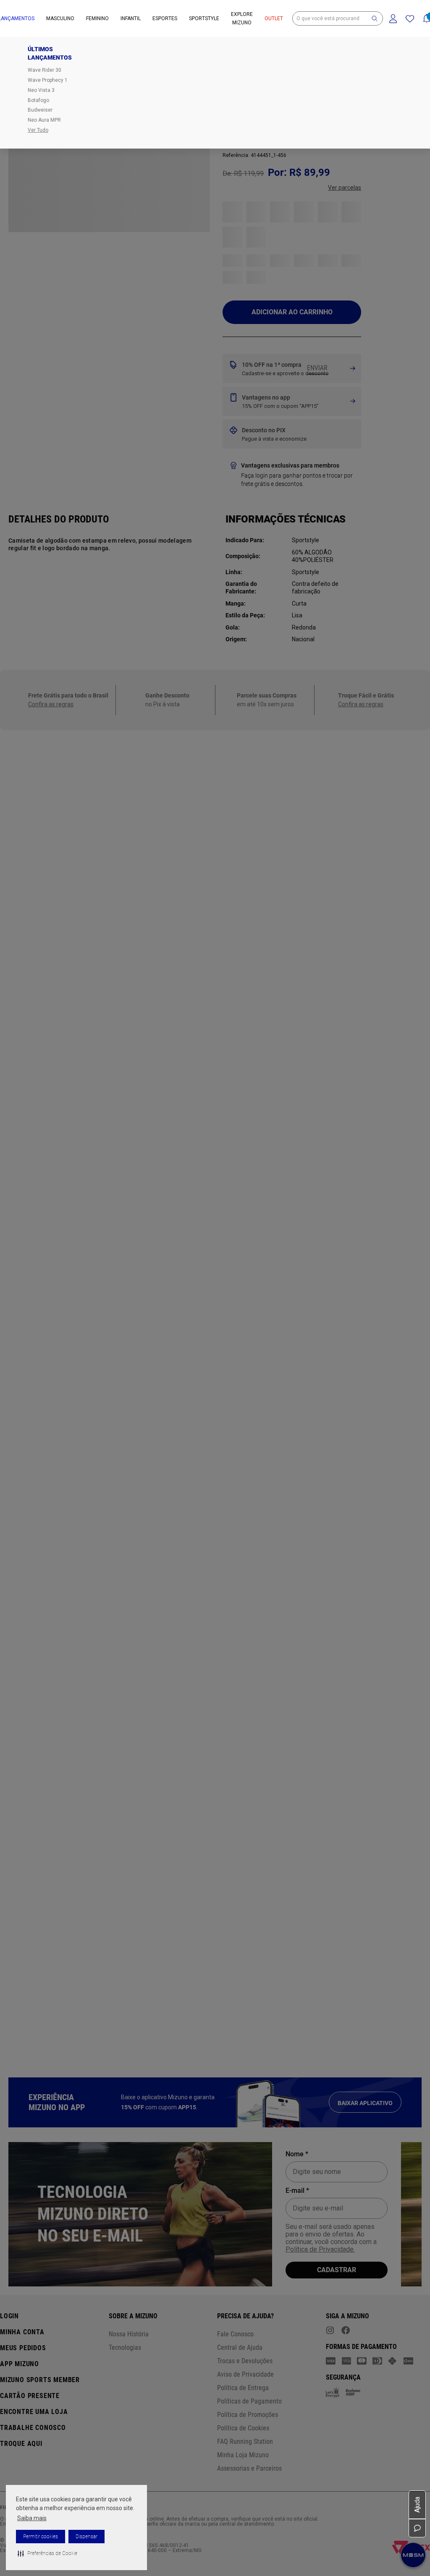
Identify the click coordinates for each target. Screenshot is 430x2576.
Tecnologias (125, 2347)
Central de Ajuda (240, 2347)
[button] (47, 2553)
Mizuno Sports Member (40, 2380)
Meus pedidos (23, 2348)
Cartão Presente (30, 2396)
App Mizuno (20, 2364)
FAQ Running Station (245, 2441)
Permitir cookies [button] (41, 2537)
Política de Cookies (243, 2428)
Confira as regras (51, 228)
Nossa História (129, 2334)
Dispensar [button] (87, 2537)
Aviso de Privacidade (245, 2374)
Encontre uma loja (34, 2412)
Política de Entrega (243, 2388)
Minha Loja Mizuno (243, 2455)
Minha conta (22, 2332)
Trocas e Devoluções (245, 2361)
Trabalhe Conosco (33, 2428)
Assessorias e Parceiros (249, 2468)
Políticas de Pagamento (249, 2401)
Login (9, 2316)
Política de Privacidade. (320, 2249)
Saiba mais (32, 2518)
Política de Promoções (248, 2415)
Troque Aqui (21, 2444)
